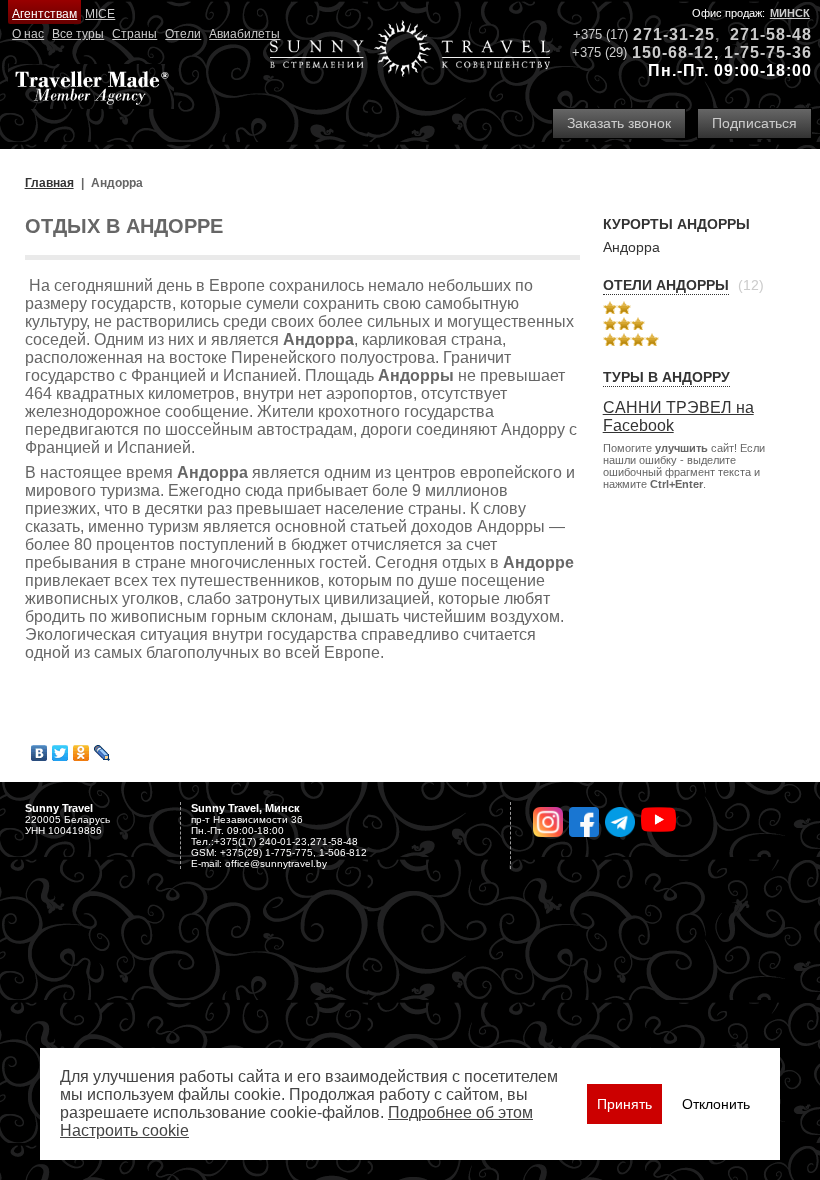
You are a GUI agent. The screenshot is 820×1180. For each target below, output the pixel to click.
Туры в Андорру (666, 377)
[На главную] (410, 50)
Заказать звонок (619, 123)
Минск (790, 13)
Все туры (78, 34)
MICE (100, 14)
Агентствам (44, 14)
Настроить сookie (124, 1130)
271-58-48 (771, 34)
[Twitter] (60, 753)
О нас (28, 34)
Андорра (631, 247)
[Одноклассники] (81, 753)
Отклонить (716, 1104)
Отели (183, 34)
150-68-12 (673, 52)
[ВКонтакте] (39, 753)
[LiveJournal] (102, 753)
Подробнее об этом (460, 1112)
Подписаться (754, 123)
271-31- (664, 34)
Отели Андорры (666, 285)
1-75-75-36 (768, 52)
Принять (624, 1104)
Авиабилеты (244, 34)
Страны (134, 34)
